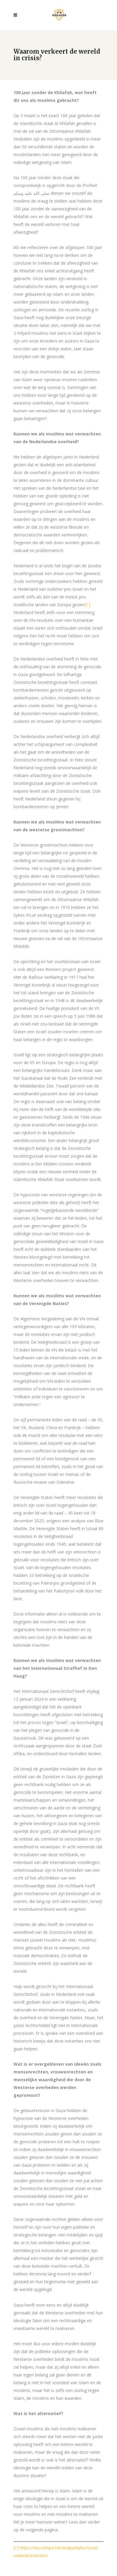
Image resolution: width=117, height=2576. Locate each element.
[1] (87, 605)
